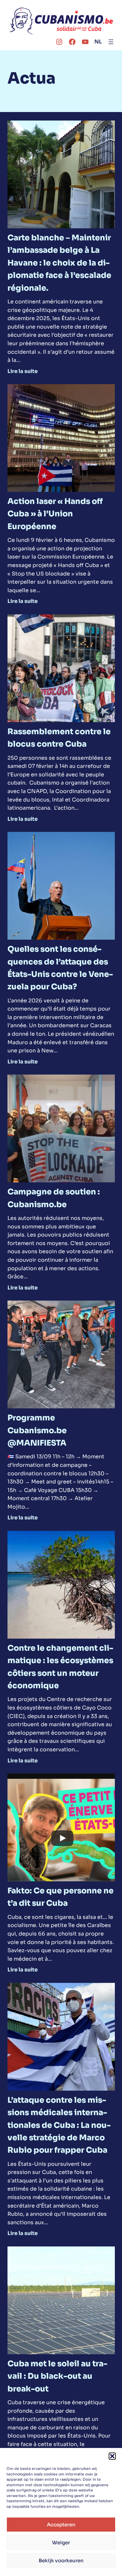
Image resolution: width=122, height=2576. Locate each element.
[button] (112, 2456)
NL (98, 42)
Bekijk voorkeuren (61, 2560)
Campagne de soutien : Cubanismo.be (54, 1198)
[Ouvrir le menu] (111, 42)
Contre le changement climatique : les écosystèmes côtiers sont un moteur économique (60, 1667)
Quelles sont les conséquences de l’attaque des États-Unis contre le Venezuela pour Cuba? (60, 968)
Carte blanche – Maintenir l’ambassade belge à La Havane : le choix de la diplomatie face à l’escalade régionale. (59, 263)
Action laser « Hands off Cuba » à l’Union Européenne (55, 514)
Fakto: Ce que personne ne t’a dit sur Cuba (61, 1897)
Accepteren (61, 2525)
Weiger (61, 2543)
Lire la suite (23, 371)
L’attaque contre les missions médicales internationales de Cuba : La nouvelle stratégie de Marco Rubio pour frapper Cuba (59, 2125)
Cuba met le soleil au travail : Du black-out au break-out (57, 2376)
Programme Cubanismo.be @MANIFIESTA (37, 1430)
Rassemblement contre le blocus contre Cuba (59, 738)
